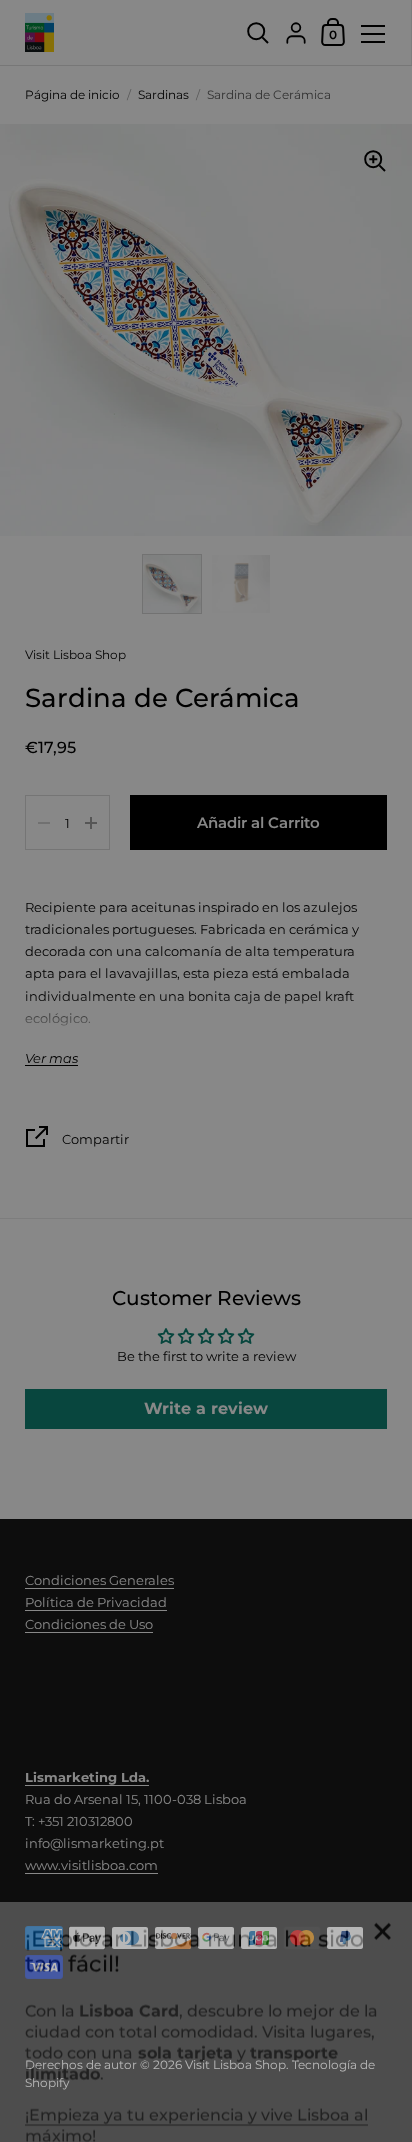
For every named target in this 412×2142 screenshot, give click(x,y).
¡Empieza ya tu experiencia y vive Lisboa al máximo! (196, 2095)
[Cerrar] (382, 1902)
